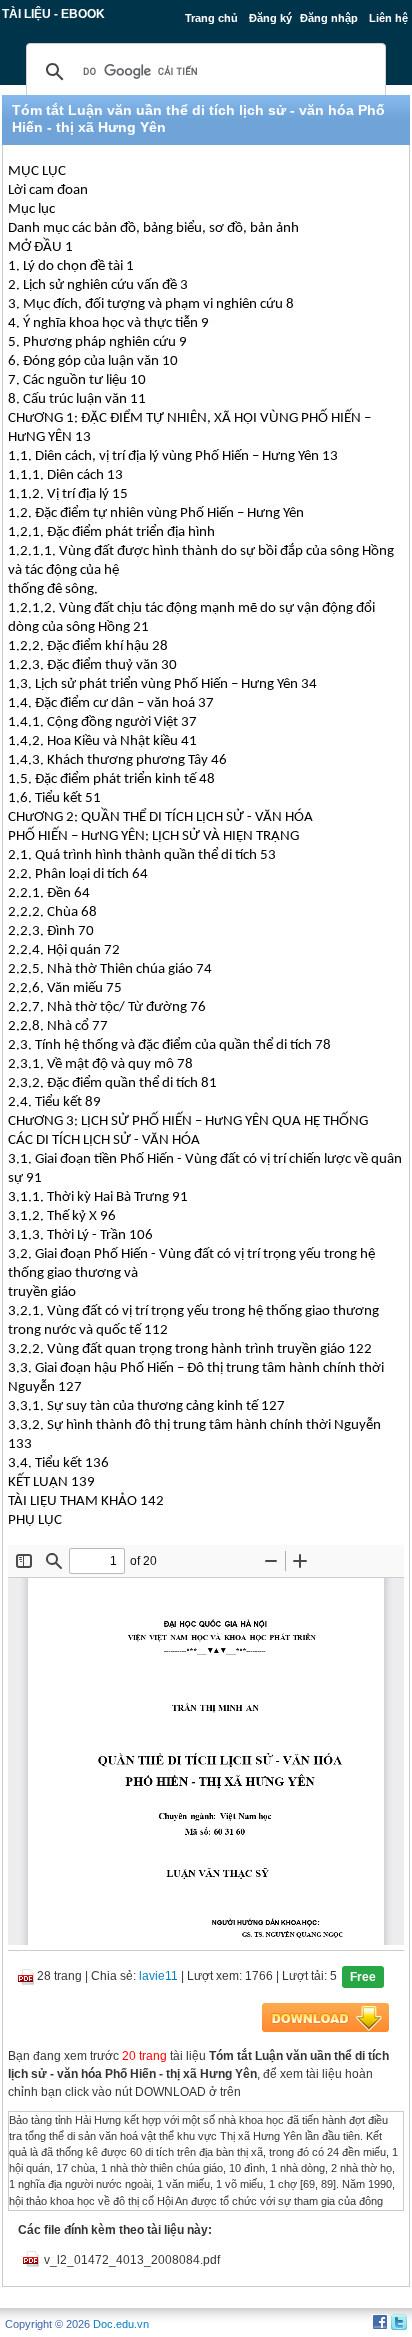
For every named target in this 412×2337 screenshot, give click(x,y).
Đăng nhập (329, 18)
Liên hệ (388, 18)
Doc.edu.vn (121, 2324)
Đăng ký (270, 18)
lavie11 (158, 1976)
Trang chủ (211, 18)
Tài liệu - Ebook (53, 14)
